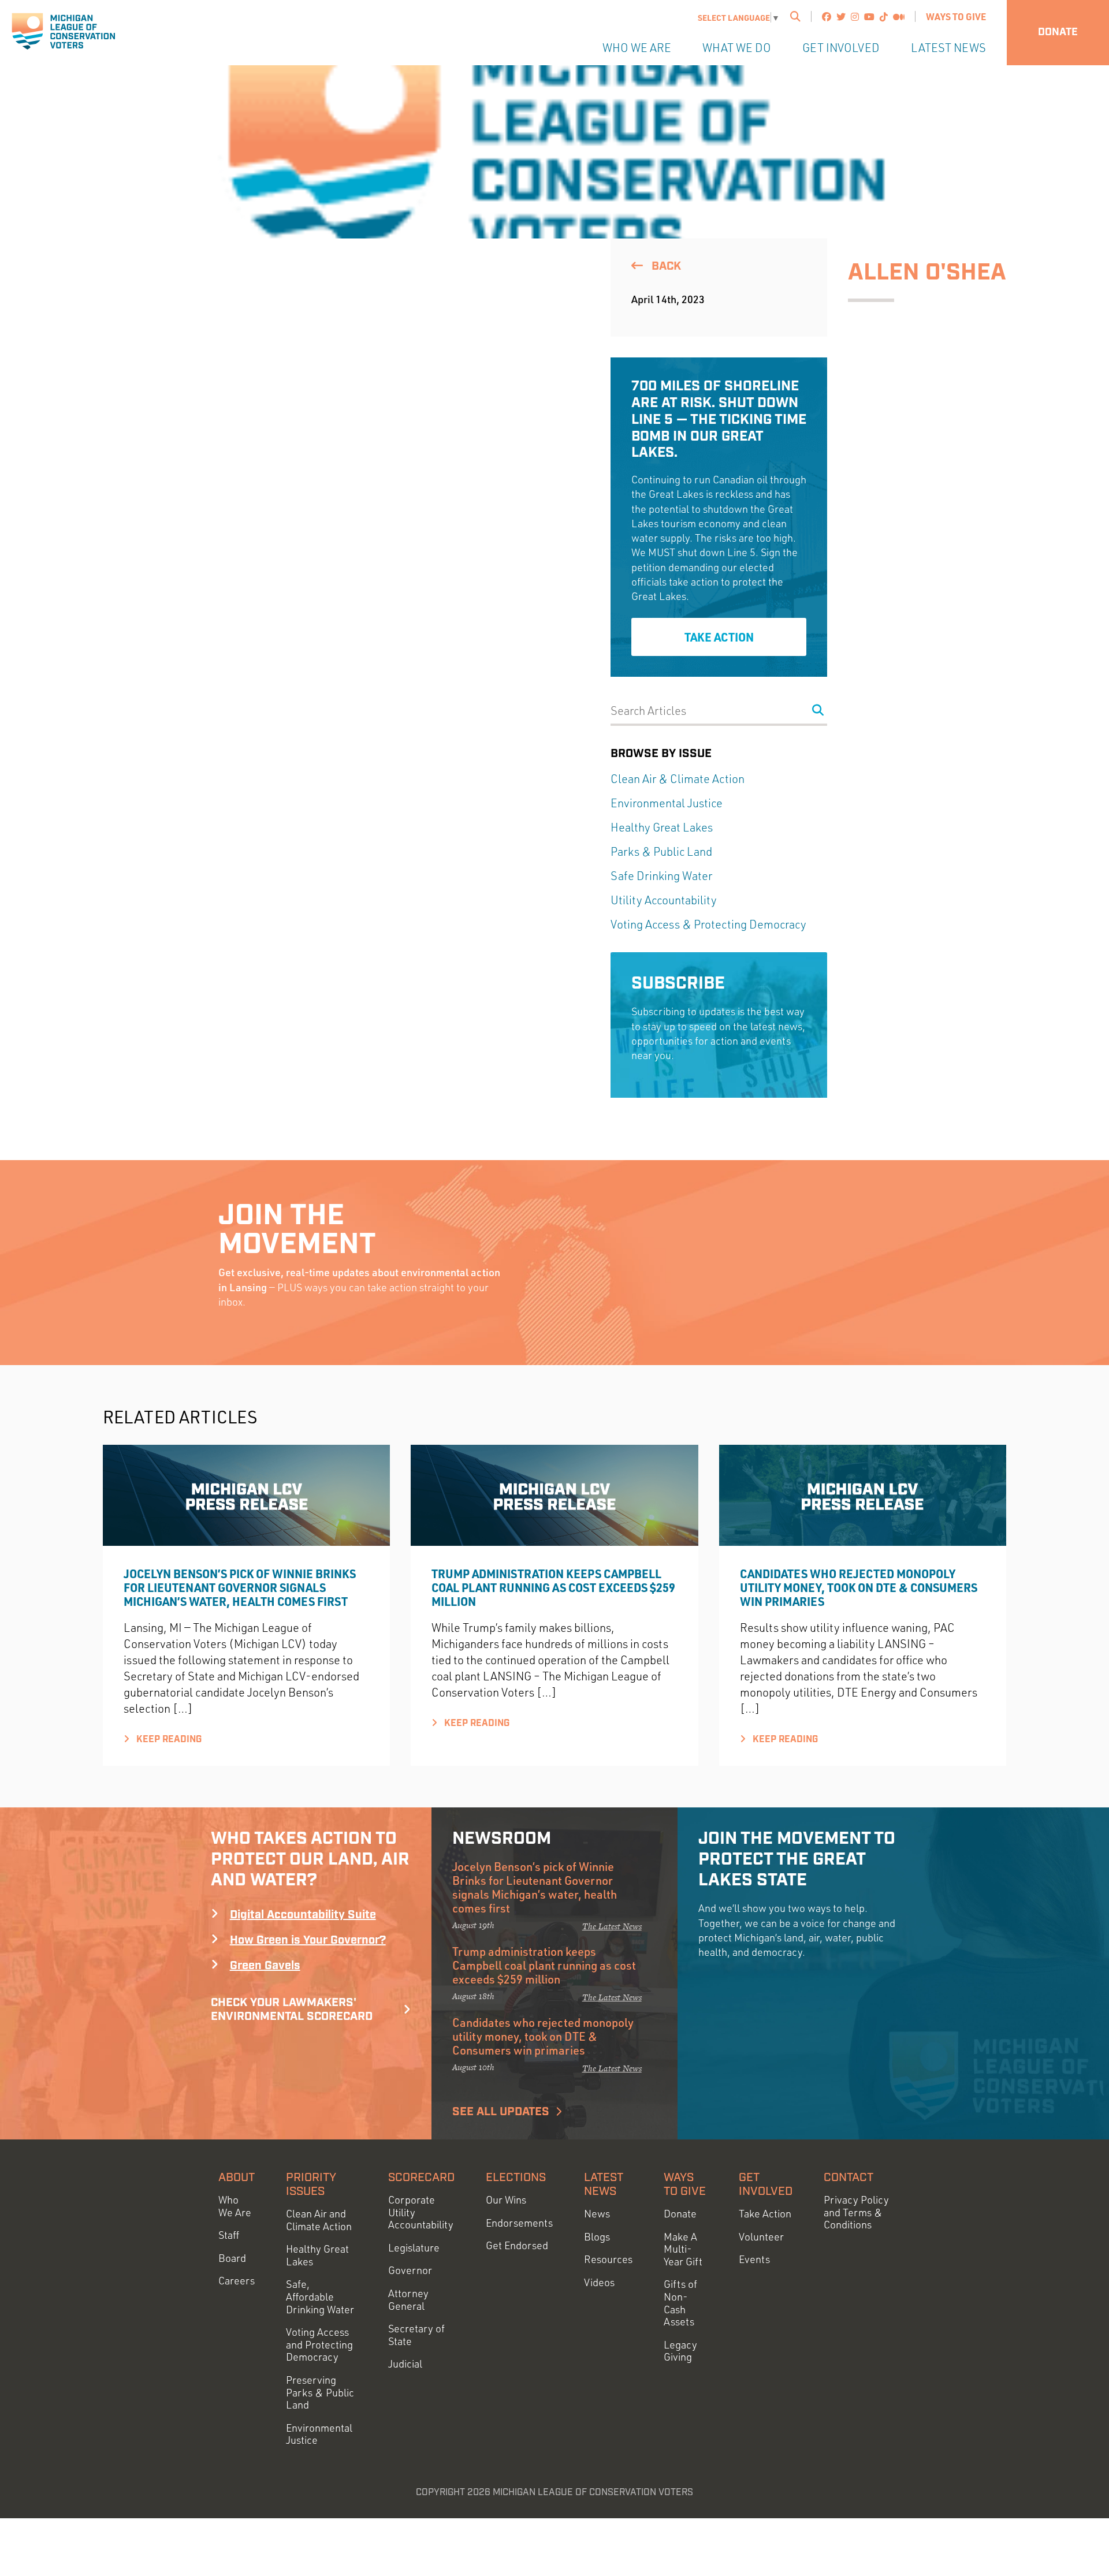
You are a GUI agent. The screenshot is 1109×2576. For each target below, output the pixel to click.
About (237, 2178)
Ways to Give (956, 16)
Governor (410, 2270)
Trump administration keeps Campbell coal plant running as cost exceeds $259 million (553, 1587)
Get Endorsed (517, 2245)
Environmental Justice (667, 803)
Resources (608, 2259)
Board (232, 2258)
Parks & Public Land (661, 851)
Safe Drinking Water (661, 876)
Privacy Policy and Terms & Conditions (856, 2212)
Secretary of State (416, 2335)
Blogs (597, 2237)
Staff (229, 2235)
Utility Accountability (664, 900)
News (597, 2214)
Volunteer (761, 2237)
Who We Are (637, 48)
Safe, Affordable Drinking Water (320, 2297)
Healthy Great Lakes (662, 827)
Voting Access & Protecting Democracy (708, 924)
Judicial (405, 2364)
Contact (849, 2178)
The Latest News (612, 1926)
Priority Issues (311, 2184)
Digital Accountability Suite (303, 1915)
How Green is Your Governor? (308, 1940)
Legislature (414, 2248)
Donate (1058, 32)
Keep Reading (168, 1740)
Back (665, 266)
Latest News (948, 48)
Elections (516, 2178)
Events (754, 2259)
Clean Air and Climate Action (319, 2220)
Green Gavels (265, 1966)
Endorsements (519, 2223)
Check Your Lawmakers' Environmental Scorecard (292, 2010)
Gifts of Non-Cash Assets (680, 2303)
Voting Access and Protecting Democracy (319, 2344)
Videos (599, 2282)
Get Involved (841, 48)
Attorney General (408, 2300)
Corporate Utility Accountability (421, 2212)
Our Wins (506, 2200)
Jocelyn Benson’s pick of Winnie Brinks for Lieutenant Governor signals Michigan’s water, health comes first (240, 1587)
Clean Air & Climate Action (678, 779)
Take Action (719, 637)
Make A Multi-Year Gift (683, 2249)
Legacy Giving (680, 2351)
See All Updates (501, 2112)
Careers (237, 2281)
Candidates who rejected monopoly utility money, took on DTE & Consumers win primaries (859, 1587)
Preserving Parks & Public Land (320, 2392)
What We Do (737, 48)
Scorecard (421, 2178)
